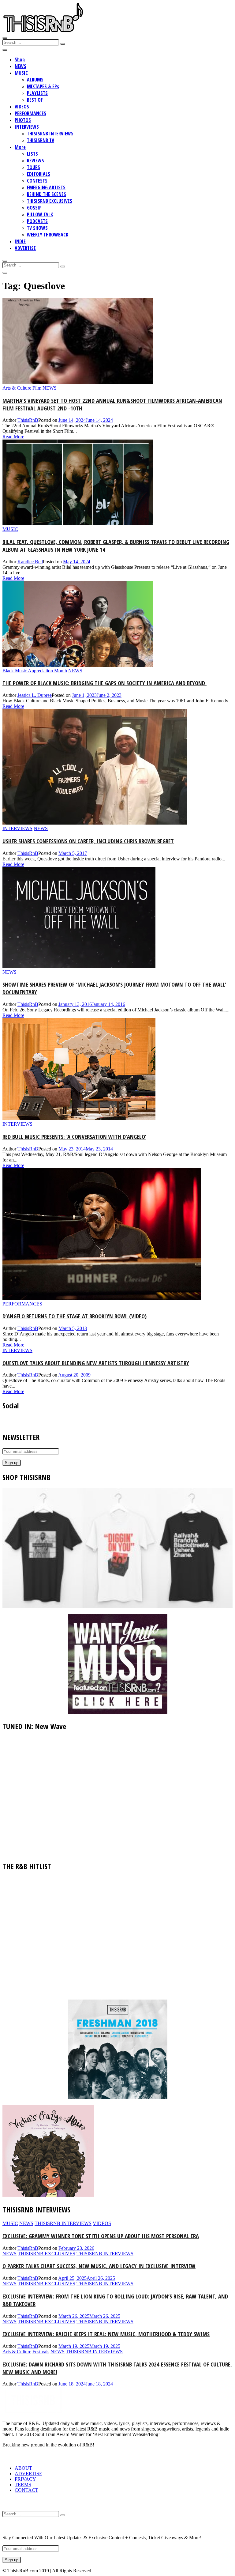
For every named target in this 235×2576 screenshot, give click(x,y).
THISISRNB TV (41, 140)
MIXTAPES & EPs (43, 86)
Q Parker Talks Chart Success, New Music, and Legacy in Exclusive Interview (99, 2266)
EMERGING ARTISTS (46, 187)
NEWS (21, 66)
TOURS (34, 167)
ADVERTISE (25, 248)
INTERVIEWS (27, 127)
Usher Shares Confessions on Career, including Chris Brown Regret (88, 841)
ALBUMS (35, 80)
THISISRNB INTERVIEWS (50, 134)
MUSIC (21, 73)
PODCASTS (37, 221)
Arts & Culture (17, 388)
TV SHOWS (37, 228)
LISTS (32, 154)
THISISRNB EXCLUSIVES (50, 201)
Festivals (41, 2352)
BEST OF (35, 100)
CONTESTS (37, 181)
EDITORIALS (39, 174)
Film (37, 388)
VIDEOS (22, 107)
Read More (13, 437)
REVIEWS (35, 161)
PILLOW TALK (40, 214)
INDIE (20, 241)
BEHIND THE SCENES (47, 194)
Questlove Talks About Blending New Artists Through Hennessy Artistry (96, 1363)
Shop (20, 59)
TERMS (23, 2485)
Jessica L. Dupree (35, 695)
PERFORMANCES (30, 113)
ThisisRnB (28, 420)
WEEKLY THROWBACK (48, 235)
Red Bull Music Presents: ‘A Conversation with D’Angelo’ (74, 1137)
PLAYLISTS (37, 93)
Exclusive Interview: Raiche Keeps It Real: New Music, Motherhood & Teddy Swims (106, 2334)
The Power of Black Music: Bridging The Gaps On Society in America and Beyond (104, 683)
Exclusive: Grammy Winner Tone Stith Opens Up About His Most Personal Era (101, 2236)
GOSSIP (34, 208)
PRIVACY (25, 2479)
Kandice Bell (30, 562)
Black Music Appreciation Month (35, 671)
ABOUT (23, 2468)
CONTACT (26, 2490)
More (20, 147)
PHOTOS (23, 120)
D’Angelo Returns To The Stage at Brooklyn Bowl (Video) (75, 1316)
